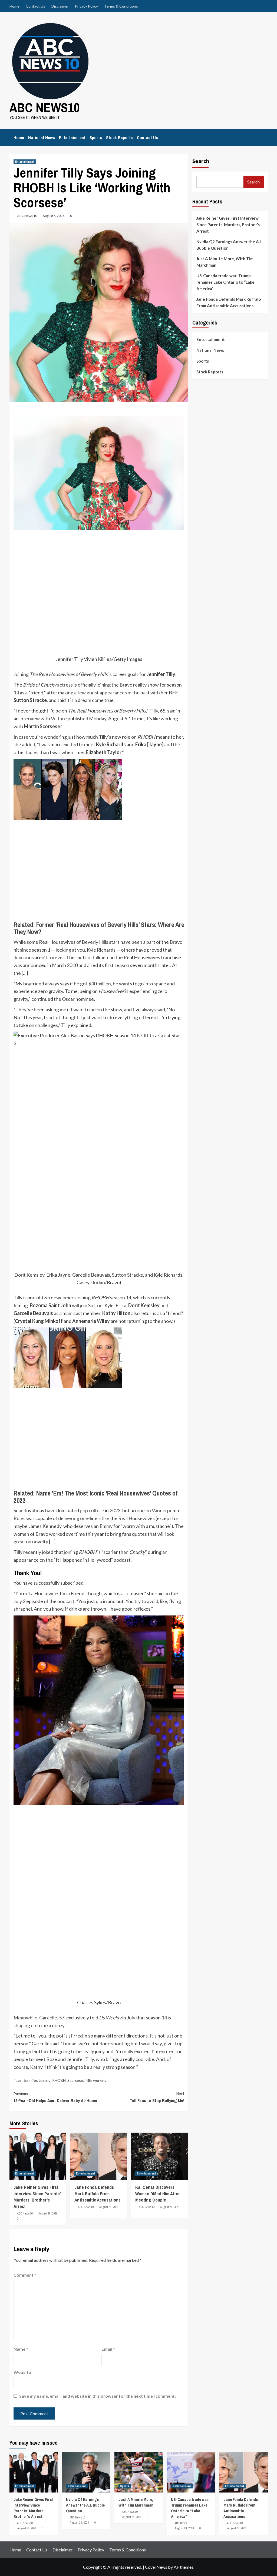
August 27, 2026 (170, 2207)
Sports (96, 138)
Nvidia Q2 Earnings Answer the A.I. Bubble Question (229, 245)
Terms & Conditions (121, 6)
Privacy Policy (86, 6)
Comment (25, 2275)
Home (14, 6)
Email (108, 2349)
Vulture (59, 718)
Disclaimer (60, 6)
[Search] (264, 136)
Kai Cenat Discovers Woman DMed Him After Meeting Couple (158, 2194)
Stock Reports (119, 138)
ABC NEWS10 (45, 107)
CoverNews (156, 2567)
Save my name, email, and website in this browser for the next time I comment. (98, 2396)
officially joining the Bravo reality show (118, 685)
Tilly (88, 2080)
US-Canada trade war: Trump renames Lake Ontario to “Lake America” (225, 282)
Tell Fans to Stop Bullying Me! (157, 2097)
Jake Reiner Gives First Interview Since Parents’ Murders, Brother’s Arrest (37, 2197)
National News (42, 138)
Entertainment (72, 138)
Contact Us (35, 6)
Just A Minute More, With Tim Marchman (225, 262)
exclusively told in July (101, 2018)
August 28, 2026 (48, 2213)
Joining (45, 2080)
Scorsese (75, 2080)
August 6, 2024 (54, 216)
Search (201, 161)
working (100, 2080)
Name (21, 2349)
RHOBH (59, 2080)
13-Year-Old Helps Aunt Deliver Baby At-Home (55, 2097)
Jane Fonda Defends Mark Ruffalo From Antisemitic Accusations (98, 2194)
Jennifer (30, 2080)
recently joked (38, 1552)
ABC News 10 (27, 216)
